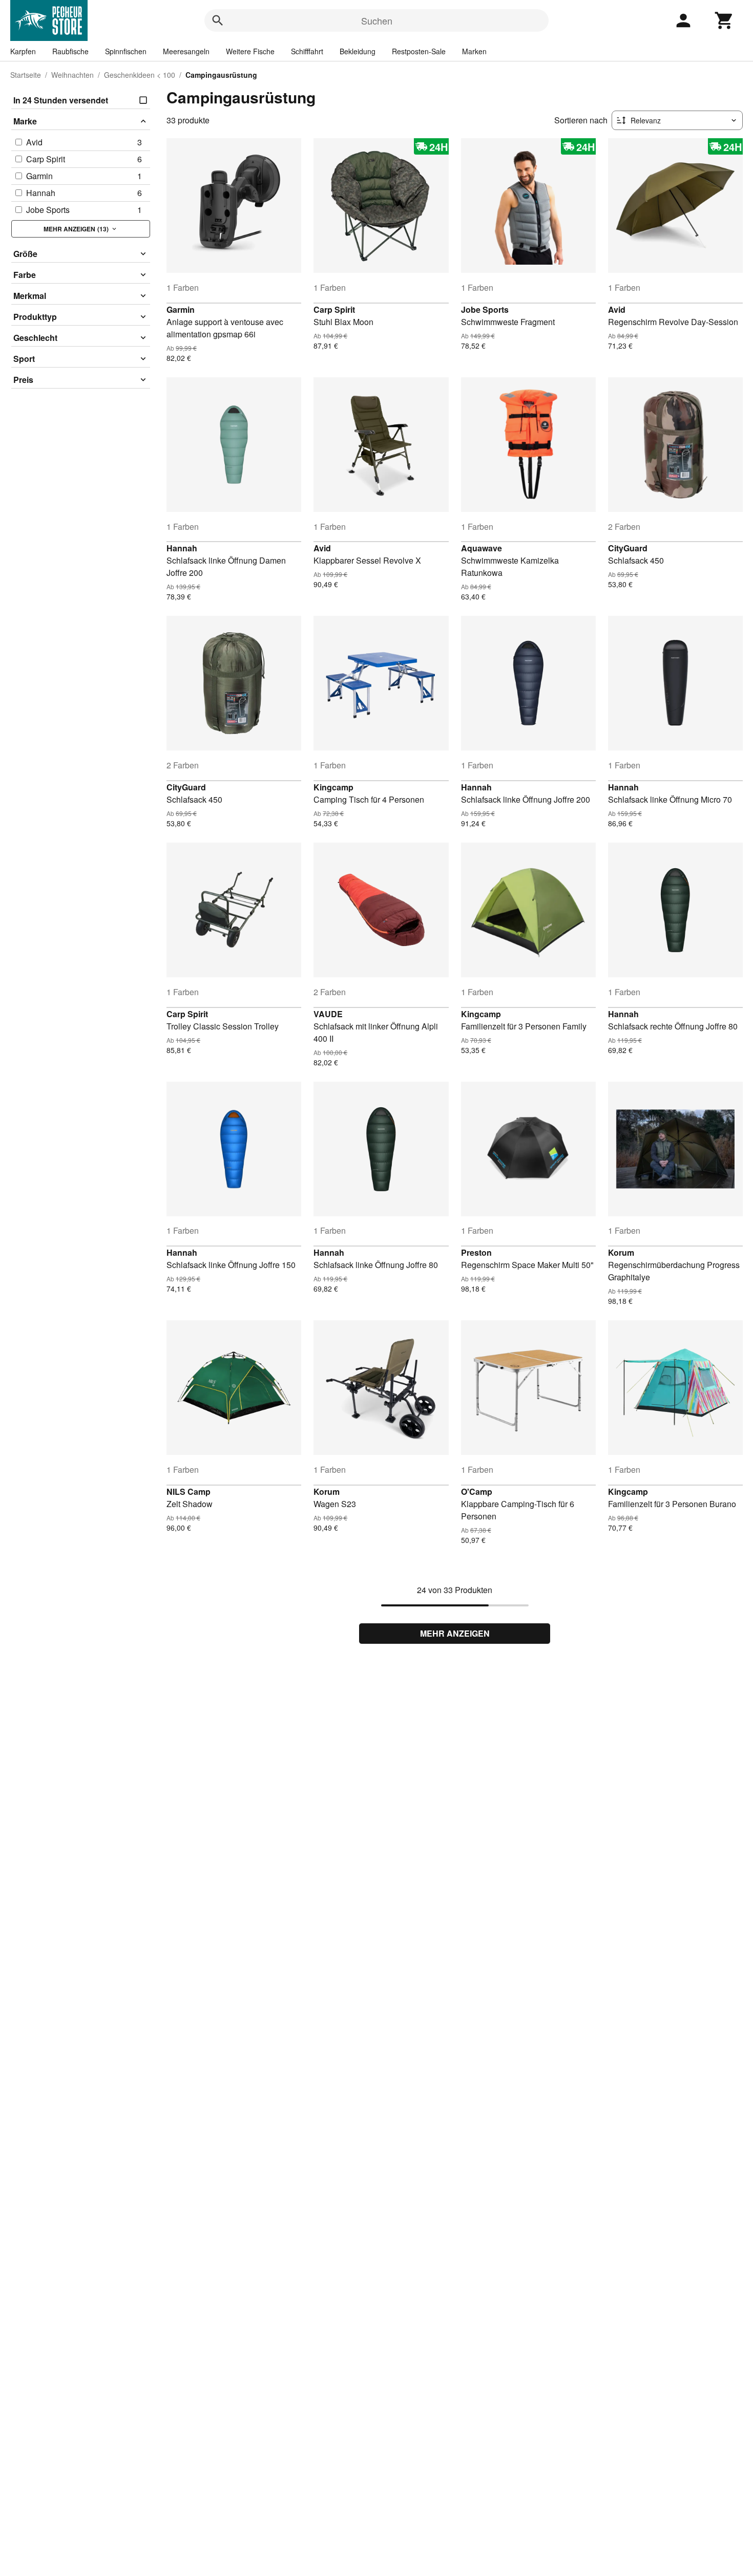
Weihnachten (72, 75)
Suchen (377, 20)
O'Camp (477, 1491)
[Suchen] (218, 20)
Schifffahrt (307, 51)
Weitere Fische (250, 51)
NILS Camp (189, 1491)
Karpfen (23, 51)
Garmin (181, 309)
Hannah (182, 548)
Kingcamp (333, 787)
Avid (617, 309)
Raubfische (70, 51)
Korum (621, 1252)
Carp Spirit (334, 309)
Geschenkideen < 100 (140, 75)
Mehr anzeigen (455, 1633)
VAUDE (328, 1014)
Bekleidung (358, 51)
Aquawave (482, 548)
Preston (476, 1252)
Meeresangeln (186, 51)
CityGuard (628, 548)
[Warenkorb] (724, 20)
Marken (474, 51)
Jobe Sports (485, 309)
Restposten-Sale (419, 51)
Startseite (26, 75)
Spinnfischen (126, 51)
